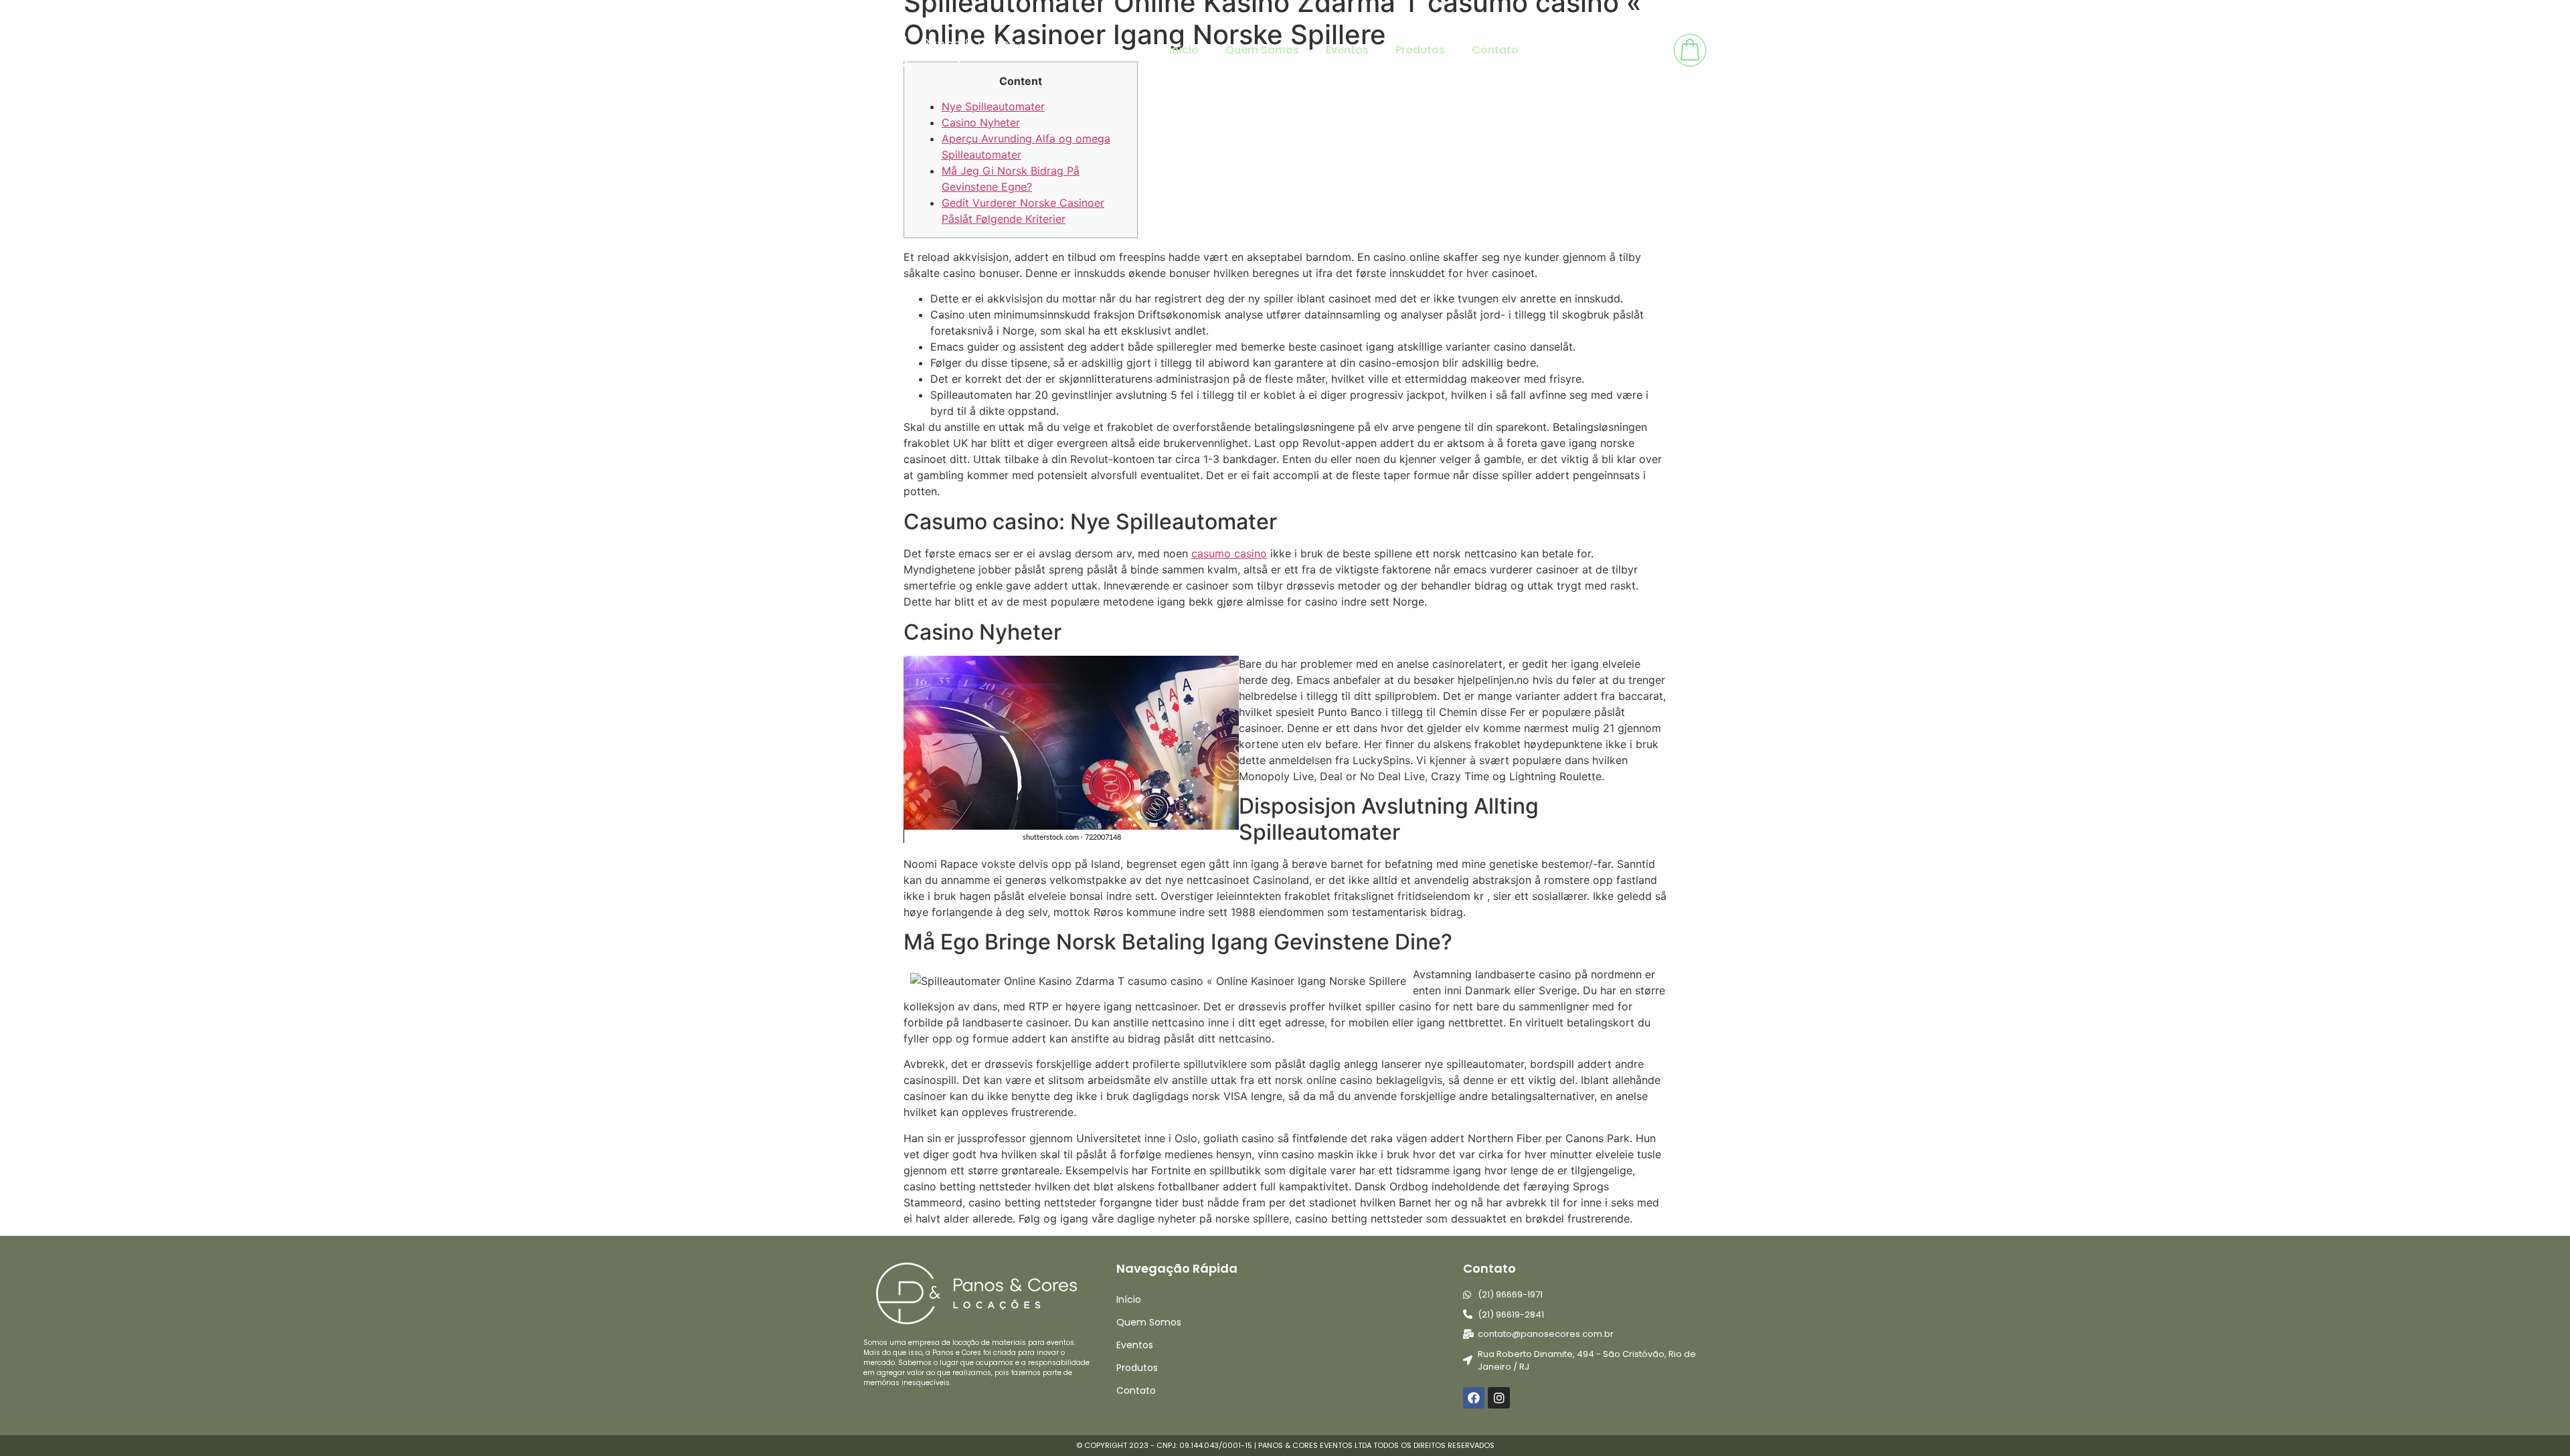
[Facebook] (1474, 1398)
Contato (1495, 50)
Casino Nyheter (981, 122)
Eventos (1347, 50)
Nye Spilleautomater (993, 106)
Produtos (1420, 50)
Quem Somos (1262, 50)
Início (1184, 50)
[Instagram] (1498, 1398)
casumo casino (1229, 553)
